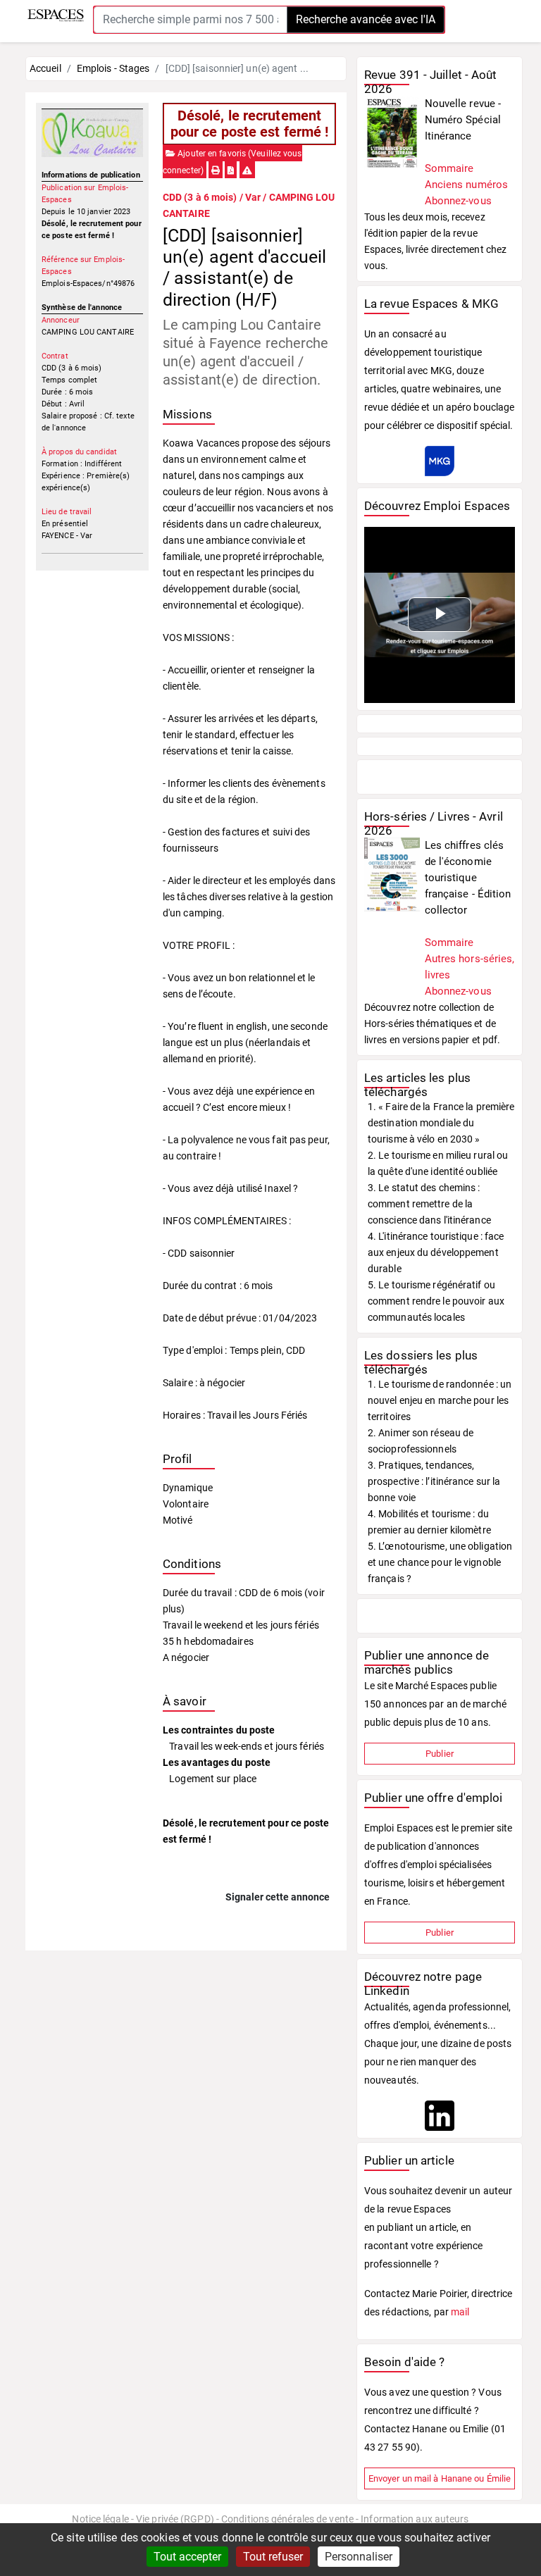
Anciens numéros (467, 185)
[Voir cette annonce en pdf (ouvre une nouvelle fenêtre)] (231, 170)
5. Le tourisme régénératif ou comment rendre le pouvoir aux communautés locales (436, 1301)
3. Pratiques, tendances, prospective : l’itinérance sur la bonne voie (434, 1481)
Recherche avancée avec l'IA (366, 19)
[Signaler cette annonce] (247, 170)
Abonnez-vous (458, 201)
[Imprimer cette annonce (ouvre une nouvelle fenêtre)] (216, 170)
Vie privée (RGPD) (175, 2519)
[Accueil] (56, 15)
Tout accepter (187, 2557)
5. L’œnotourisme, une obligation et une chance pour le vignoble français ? (440, 1562)
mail (460, 2312)
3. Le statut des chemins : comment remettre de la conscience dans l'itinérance (429, 1204)
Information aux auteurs (415, 2519)
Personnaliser (359, 2557)
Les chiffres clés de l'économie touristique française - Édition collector (468, 878)
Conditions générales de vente (287, 2519)
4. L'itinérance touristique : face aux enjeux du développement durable (436, 1252)
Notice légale (100, 2519)
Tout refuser (273, 2557)
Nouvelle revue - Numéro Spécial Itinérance (463, 120)
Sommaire (449, 168)
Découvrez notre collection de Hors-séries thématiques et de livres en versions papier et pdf (431, 1023)
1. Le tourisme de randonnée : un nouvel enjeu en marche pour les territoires (440, 1400)
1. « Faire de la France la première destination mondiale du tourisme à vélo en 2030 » (441, 1123)
